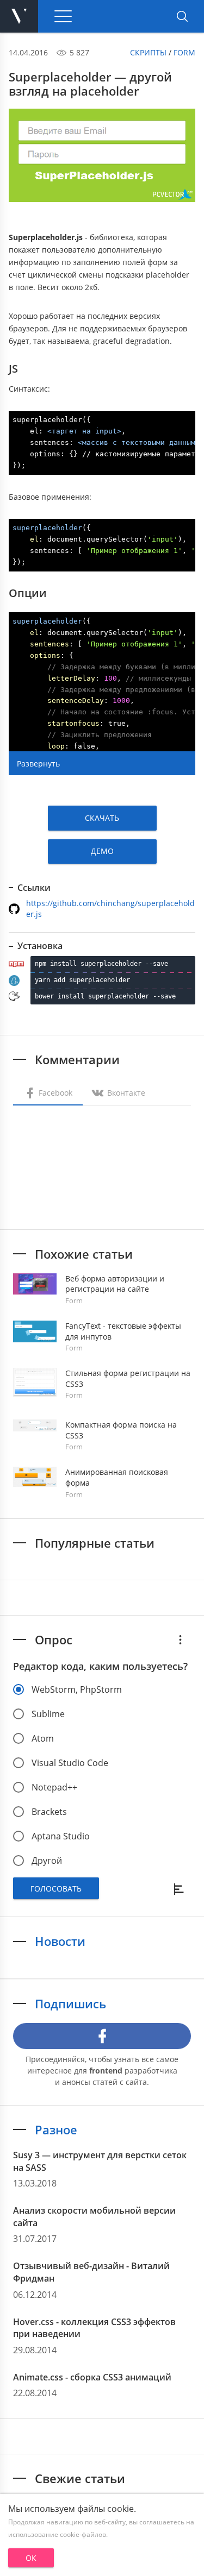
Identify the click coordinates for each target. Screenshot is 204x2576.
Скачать (102, 818)
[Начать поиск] (182, 16)
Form (184, 52)
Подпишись (70, 2003)
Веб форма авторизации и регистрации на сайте (115, 1284)
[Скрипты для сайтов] (19, 16)
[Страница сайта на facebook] (102, 2036)
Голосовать (56, 1889)
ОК (31, 2558)
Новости (60, 1941)
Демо (102, 851)
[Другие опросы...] (180, 1639)
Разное (56, 2129)
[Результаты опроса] (180, 1888)
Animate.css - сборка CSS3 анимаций (92, 2377)
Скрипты (148, 52)
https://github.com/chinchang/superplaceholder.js (110, 909)
